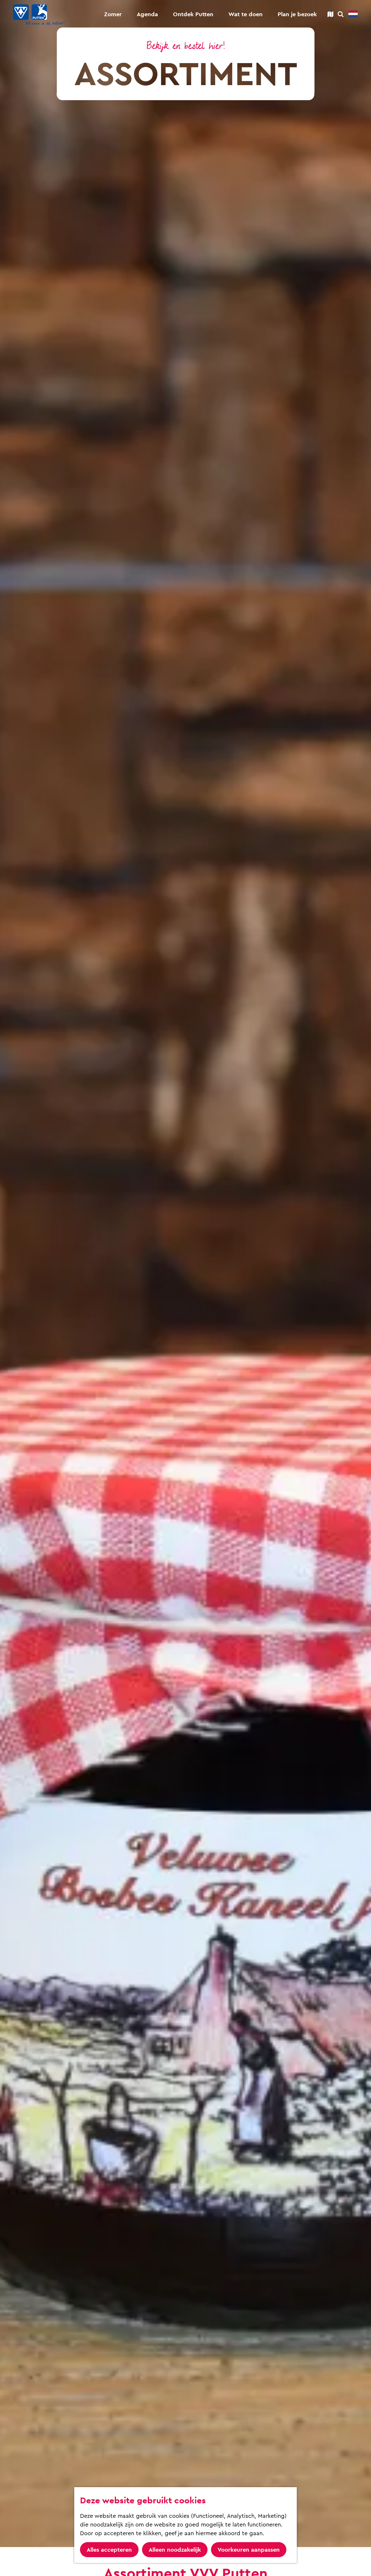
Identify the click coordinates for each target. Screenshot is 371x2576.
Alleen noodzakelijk (175, 2550)
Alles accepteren (109, 2550)
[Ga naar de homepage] (39, 14)
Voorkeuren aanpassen (249, 2550)
